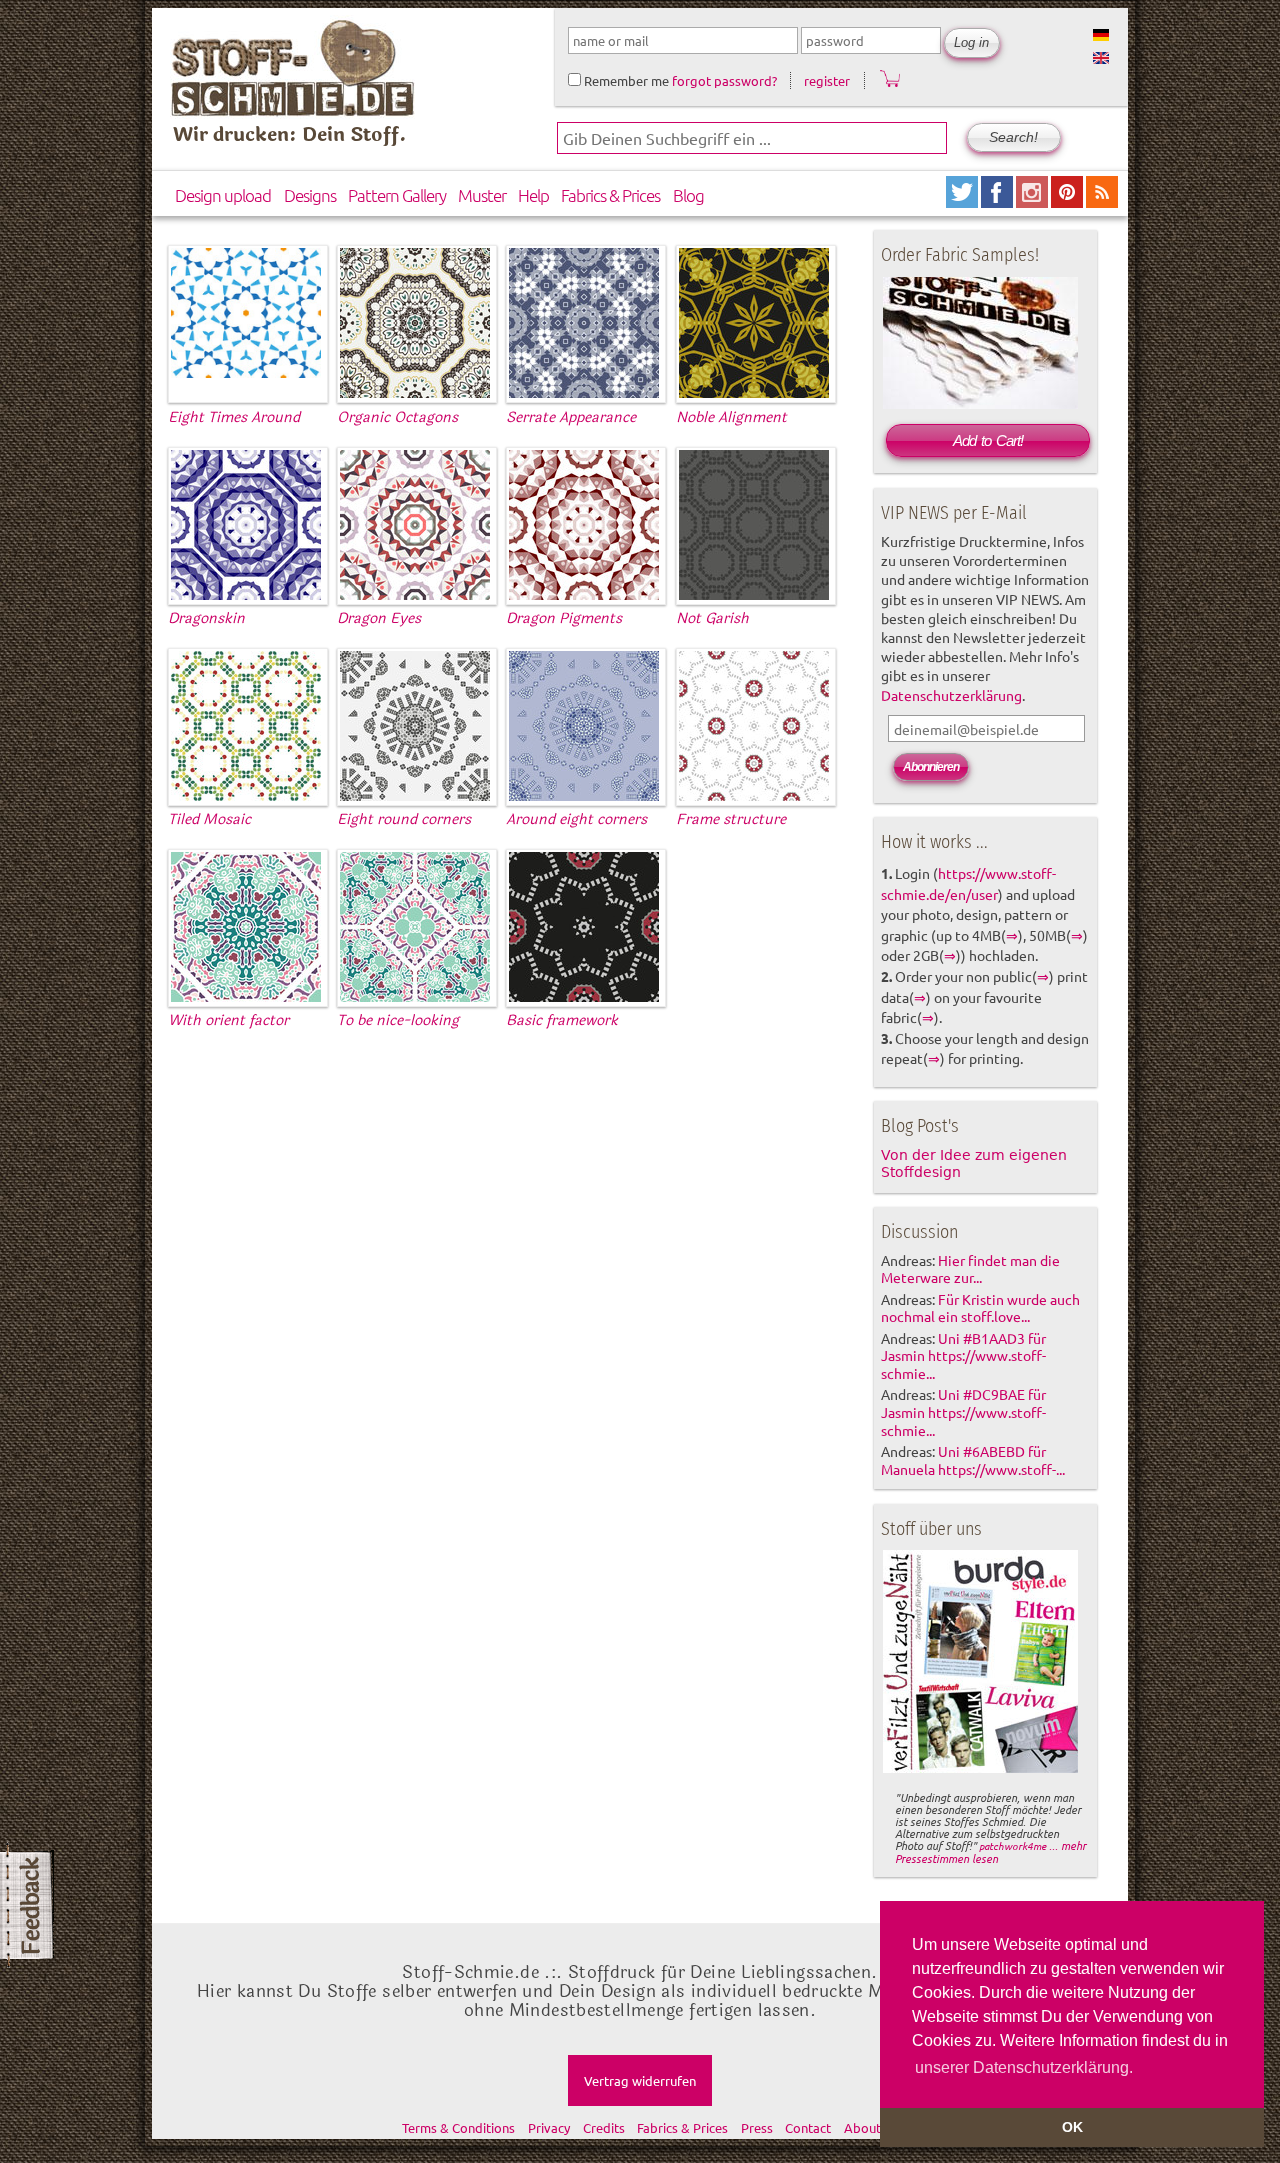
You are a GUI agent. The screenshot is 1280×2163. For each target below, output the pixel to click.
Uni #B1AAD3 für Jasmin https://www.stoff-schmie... (963, 1356)
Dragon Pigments (564, 618)
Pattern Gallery (397, 195)
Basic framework (562, 1020)
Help (533, 195)
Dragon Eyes (379, 618)
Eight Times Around (234, 417)
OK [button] (1072, 2127)
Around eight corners (576, 819)
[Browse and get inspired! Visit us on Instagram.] (1033, 200)
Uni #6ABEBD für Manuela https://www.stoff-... (973, 1460)
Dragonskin (206, 618)
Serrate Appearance (571, 417)
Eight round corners (404, 819)
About (862, 2127)
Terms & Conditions (458, 2127)
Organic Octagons (397, 417)
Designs (310, 195)
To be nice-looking (398, 1020)
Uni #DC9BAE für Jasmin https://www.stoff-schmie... (963, 1412)
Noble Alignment (731, 417)
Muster (482, 195)
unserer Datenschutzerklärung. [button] (1024, 2067)
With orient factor (228, 1020)
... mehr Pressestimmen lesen (990, 1851)
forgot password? (724, 80)
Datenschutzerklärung (951, 695)
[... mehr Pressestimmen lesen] (980, 1769)
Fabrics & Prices (610, 195)
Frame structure (731, 819)
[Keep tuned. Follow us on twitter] (963, 200)
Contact (808, 2127)
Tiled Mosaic (209, 819)
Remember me (625, 80)
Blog (688, 195)
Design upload (223, 195)
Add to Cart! (988, 440)
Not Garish (712, 618)
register (827, 80)
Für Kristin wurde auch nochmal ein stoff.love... (980, 1308)
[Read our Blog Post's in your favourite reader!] (1102, 200)
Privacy (549, 2127)
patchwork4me (1012, 1845)
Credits (604, 2127)
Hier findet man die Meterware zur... (970, 1269)
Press (757, 2127)
